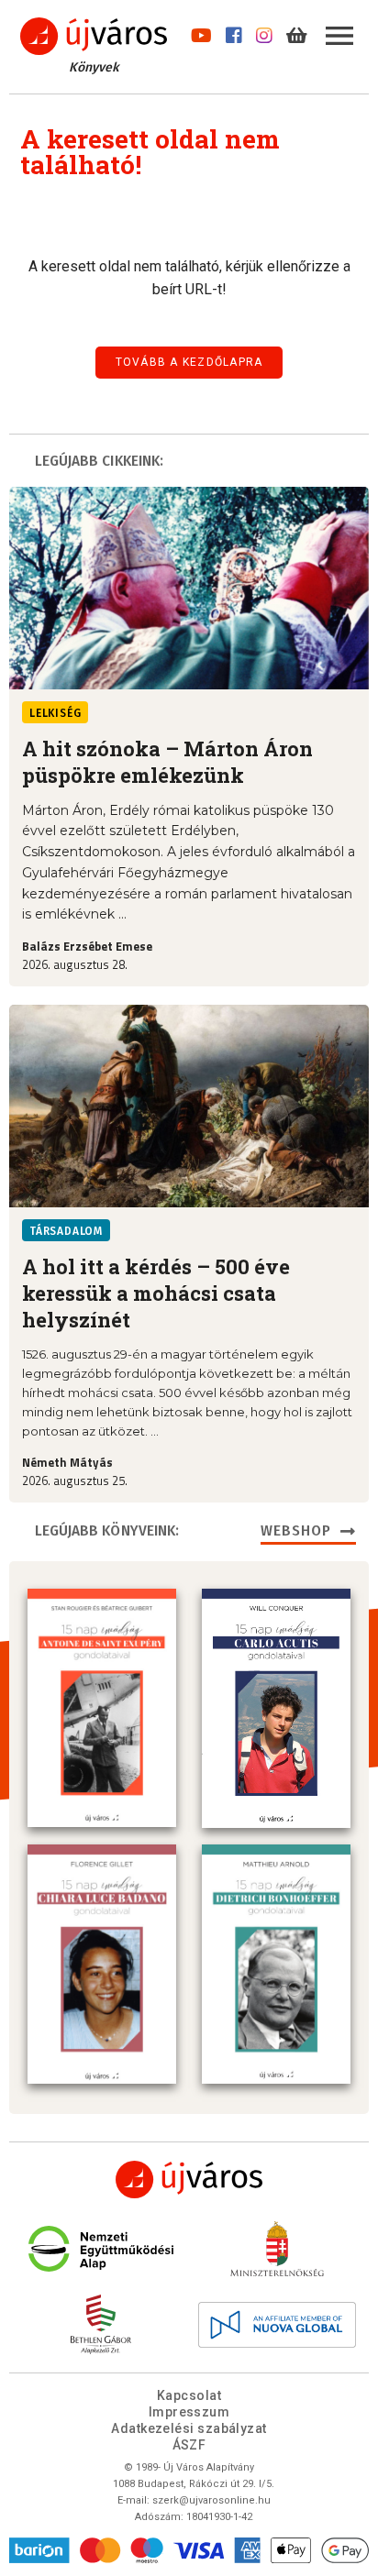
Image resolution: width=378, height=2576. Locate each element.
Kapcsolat (189, 2395)
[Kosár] (297, 32)
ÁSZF (189, 2445)
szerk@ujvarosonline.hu (211, 2500)
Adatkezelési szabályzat (189, 2428)
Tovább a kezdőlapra (189, 362)
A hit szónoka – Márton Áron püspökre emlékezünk (167, 762)
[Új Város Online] (189, 2180)
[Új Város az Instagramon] (264, 32)
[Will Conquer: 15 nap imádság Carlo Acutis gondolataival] (276, 1708)
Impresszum (189, 2412)
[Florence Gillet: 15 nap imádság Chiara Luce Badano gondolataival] (102, 1964)
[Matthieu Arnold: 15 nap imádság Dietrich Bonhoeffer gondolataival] (276, 1964)
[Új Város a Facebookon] (234, 32)
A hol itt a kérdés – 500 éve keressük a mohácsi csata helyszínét (156, 1293)
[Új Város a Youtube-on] (201, 32)
